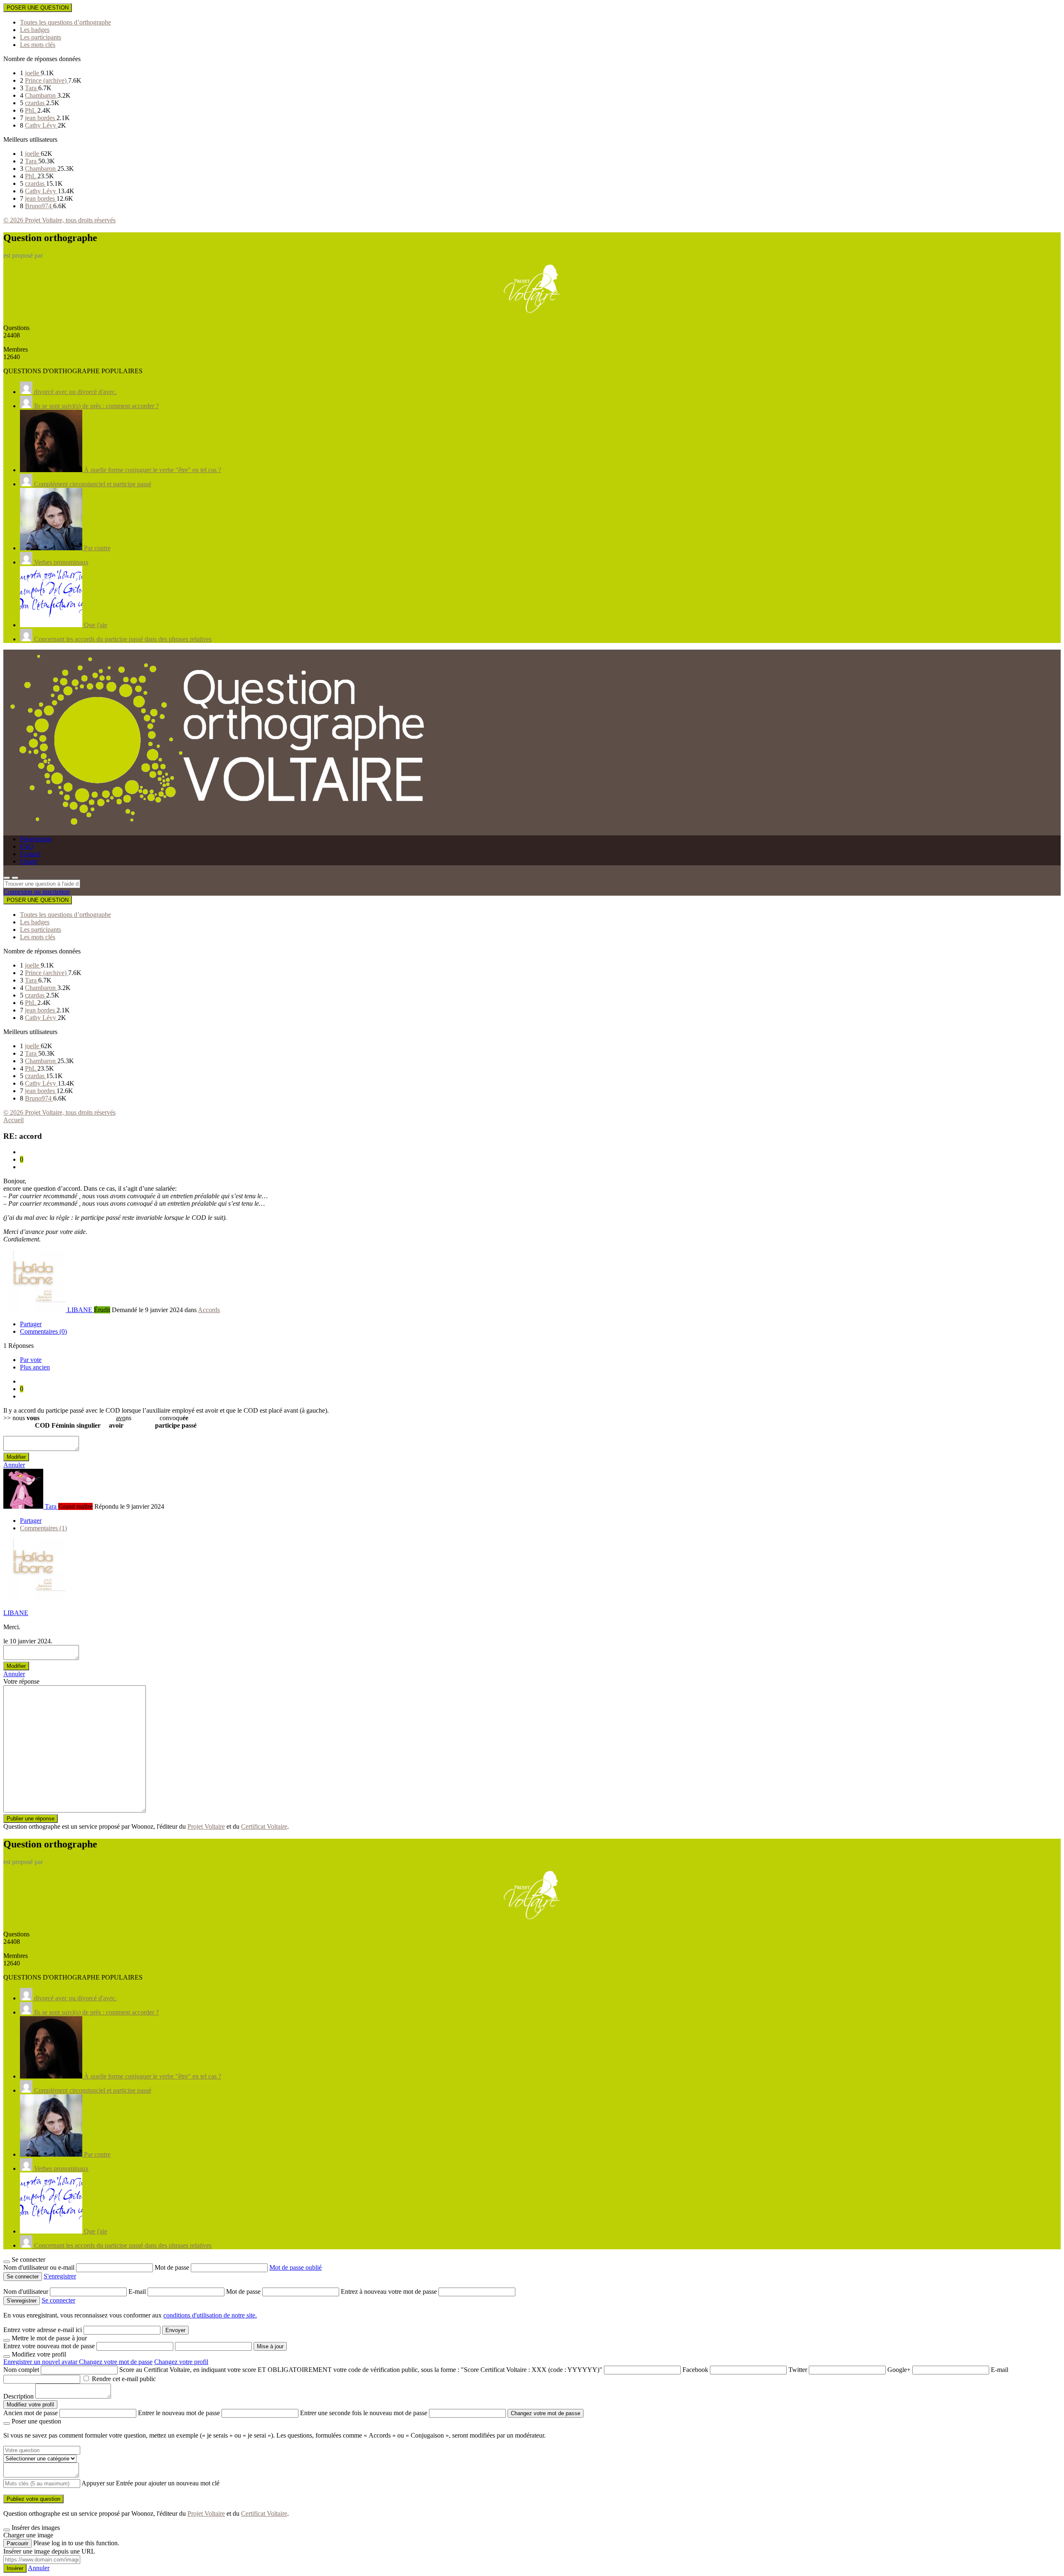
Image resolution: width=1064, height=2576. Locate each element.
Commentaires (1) (43, 1528)
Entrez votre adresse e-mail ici (43, 2330)
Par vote (31, 1360)
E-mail (138, 2292)
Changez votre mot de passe (116, 2362)
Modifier (16, 1457)
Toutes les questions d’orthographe (65, 22)
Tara (32, 88)
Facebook (695, 2370)
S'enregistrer (60, 2276)
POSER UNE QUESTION (38, 8)
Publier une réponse (31, 1819)
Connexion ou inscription (37, 892)
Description (18, 2396)
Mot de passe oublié (296, 2267)
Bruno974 (39, 206)
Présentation (36, 839)
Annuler (14, 1465)
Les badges (35, 30)
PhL (31, 110)
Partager (31, 1324)
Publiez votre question (33, 2499)
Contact (30, 854)
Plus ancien (35, 1367)
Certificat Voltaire (264, 1826)
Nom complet (21, 2370)
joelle (33, 73)
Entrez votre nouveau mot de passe (49, 2346)
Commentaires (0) (43, 1331)
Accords (209, 1310)
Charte (29, 861)
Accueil (14, 1120)
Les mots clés (38, 45)
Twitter (798, 2370)
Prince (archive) (47, 80)
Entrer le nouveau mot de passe (179, 2413)
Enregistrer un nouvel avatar (41, 2362)
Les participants (41, 37)
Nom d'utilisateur (27, 2292)
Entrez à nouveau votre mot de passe (390, 2292)
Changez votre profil (181, 2362)
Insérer (15, 2568)
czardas (36, 103)
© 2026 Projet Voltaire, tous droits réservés (59, 220)
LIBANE (16, 1613)
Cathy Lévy (41, 125)
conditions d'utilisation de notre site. (210, 2315)
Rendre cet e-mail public (124, 2379)
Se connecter (58, 2300)
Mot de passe (173, 2267)
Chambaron (41, 95)
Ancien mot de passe (31, 2413)
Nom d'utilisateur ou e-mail (40, 2267)
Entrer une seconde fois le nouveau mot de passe (364, 2413)
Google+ (899, 2370)
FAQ (27, 846)
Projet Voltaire (206, 1826)
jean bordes (41, 118)
